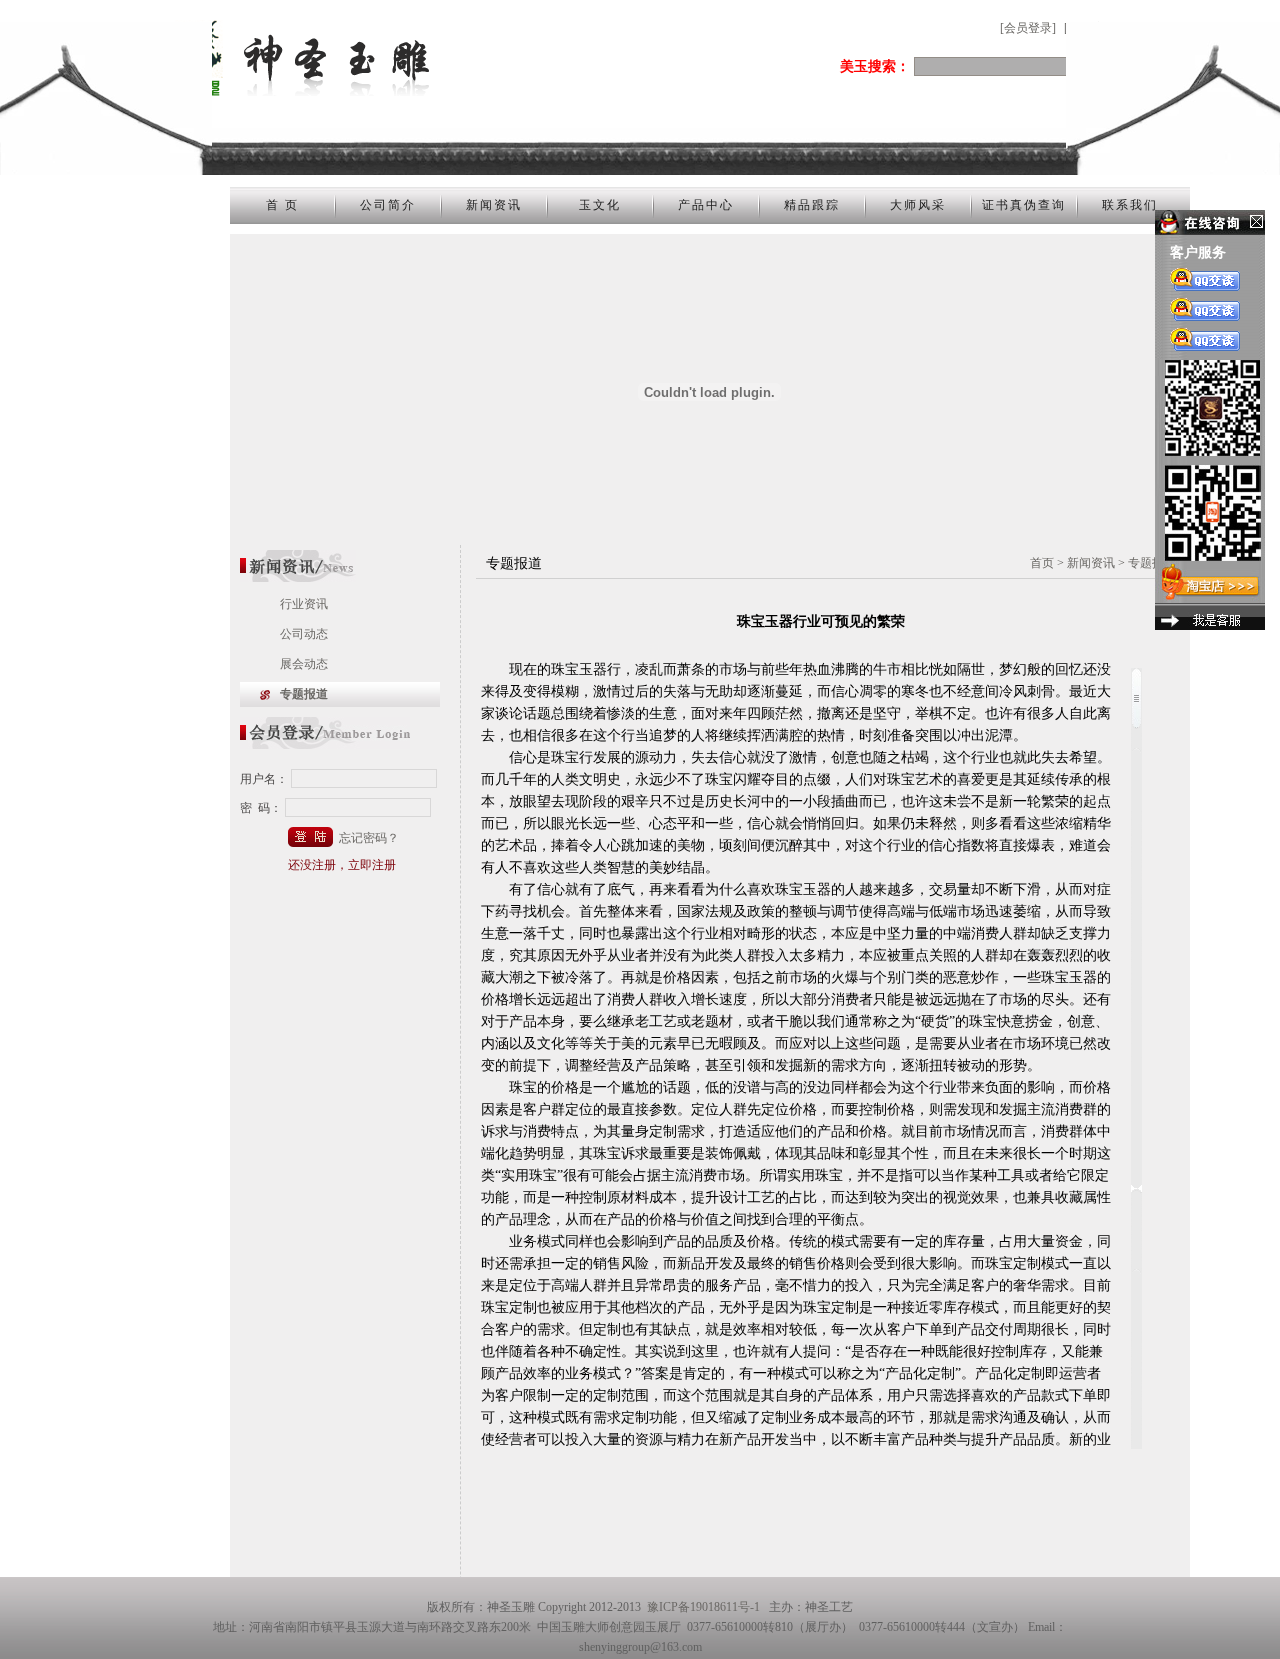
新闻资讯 (494, 205)
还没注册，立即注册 (342, 865)
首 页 (282, 205)
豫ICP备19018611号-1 (703, 1607)
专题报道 (304, 694)
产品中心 (706, 205)
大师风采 (918, 205)
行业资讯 (304, 604)
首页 (1042, 563)
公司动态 (304, 634)
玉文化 (600, 205)
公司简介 (388, 205)
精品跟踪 (812, 205)
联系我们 (1130, 205)
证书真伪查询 (1024, 205)
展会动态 (304, 664)
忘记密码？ (369, 838)
